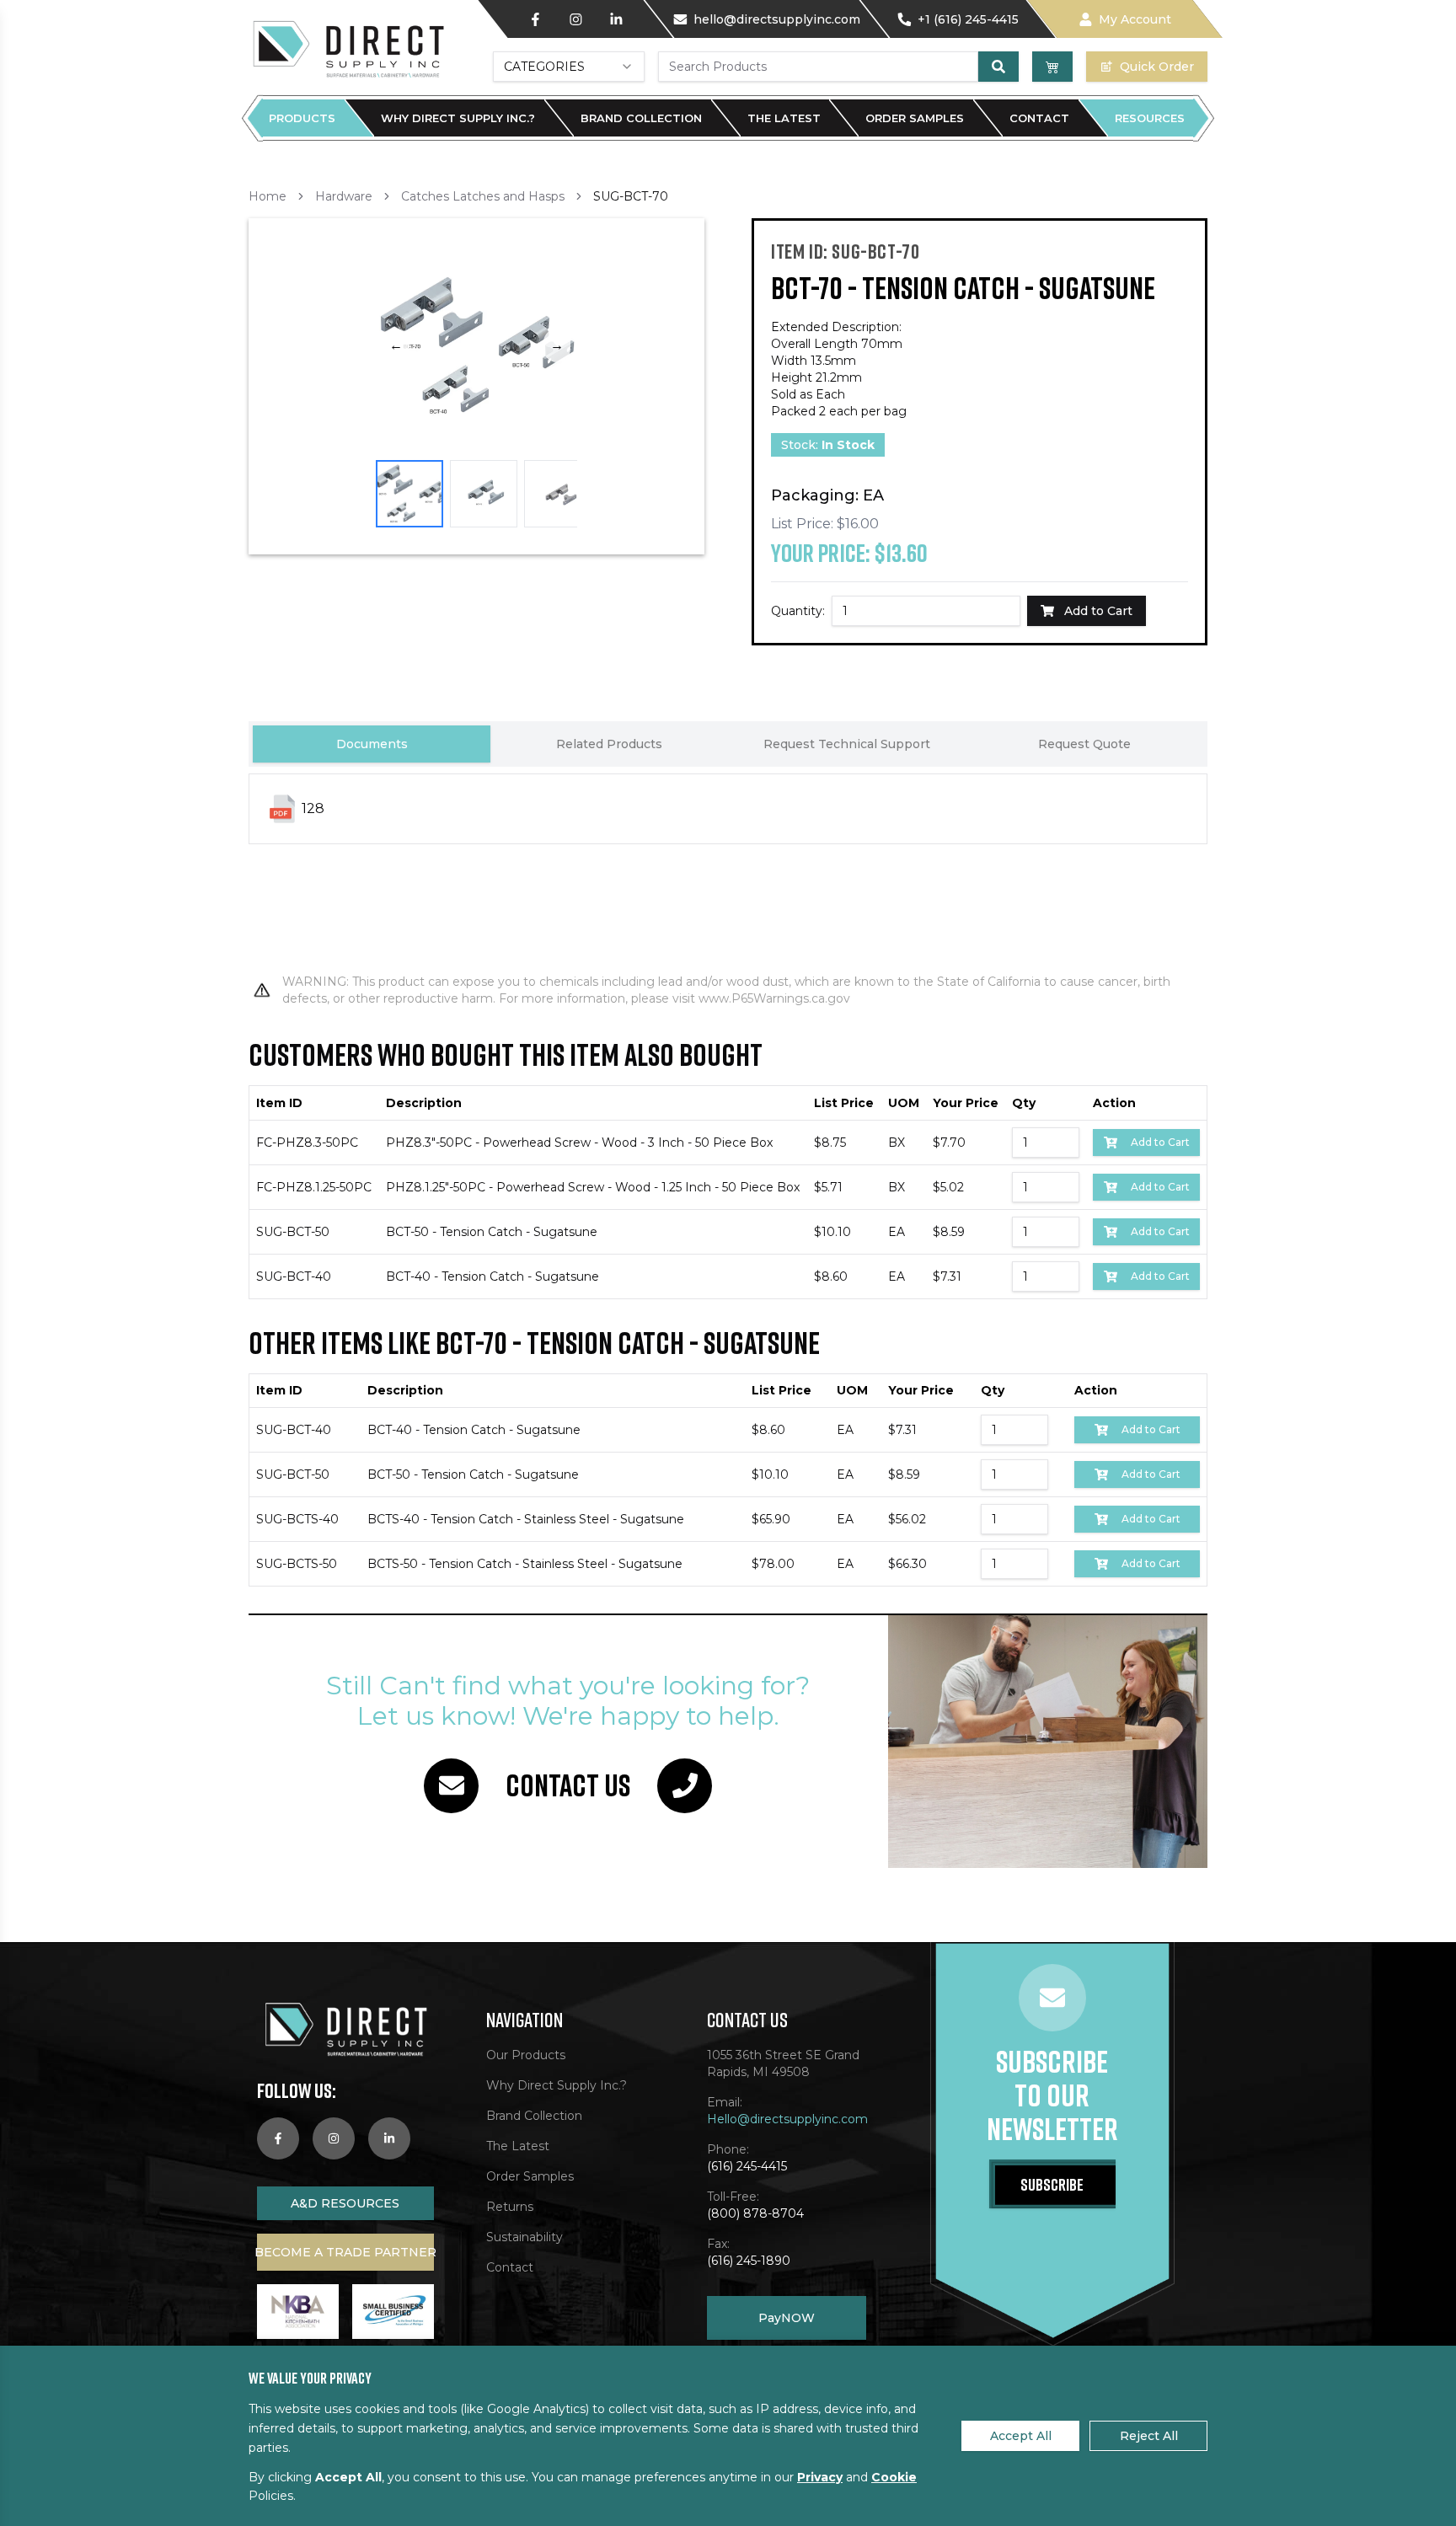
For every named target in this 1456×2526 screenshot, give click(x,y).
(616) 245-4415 (747, 2166)
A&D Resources (345, 2203)
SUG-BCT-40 (294, 1276)
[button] (476, 346)
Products (302, 118)
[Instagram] (575, 19)
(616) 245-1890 (749, 2261)
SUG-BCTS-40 (297, 1519)
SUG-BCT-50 (293, 1232)
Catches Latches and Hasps (483, 196)
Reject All (1149, 2436)
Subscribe (1052, 2184)
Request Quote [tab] (1084, 744)
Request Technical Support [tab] (847, 744)
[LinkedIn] (616, 19)
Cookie (894, 2477)
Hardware (344, 196)
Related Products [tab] (609, 744)
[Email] (451, 1786)
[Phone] (685, 1786)
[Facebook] (535, 19)
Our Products (526, 2055)
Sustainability (525, 2237)
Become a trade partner (345, 2252)
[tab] (409, 494)
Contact (1039, 118)
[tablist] (728, 744)
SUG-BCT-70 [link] (631, 196)
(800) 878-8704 (755, 2213)
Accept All (1021, 2436)
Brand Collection (641, 118)
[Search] (998, 67)
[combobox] (569, 67)
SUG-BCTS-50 (297, 1564)
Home (268, 196)
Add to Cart (1160, 1142)
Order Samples (915, 118)
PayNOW (787, 2318)
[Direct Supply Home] (347, 48)
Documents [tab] (372, 744)
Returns (510, 2207)
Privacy (820, 2477)
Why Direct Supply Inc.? (458, 118)
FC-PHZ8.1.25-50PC (314, 1187)
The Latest (784, 118)
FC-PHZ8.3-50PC (307, 1143)
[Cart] (1052, 67)
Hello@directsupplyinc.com (787, 2119)
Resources (1150, 118)
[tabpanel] (728, 858)
